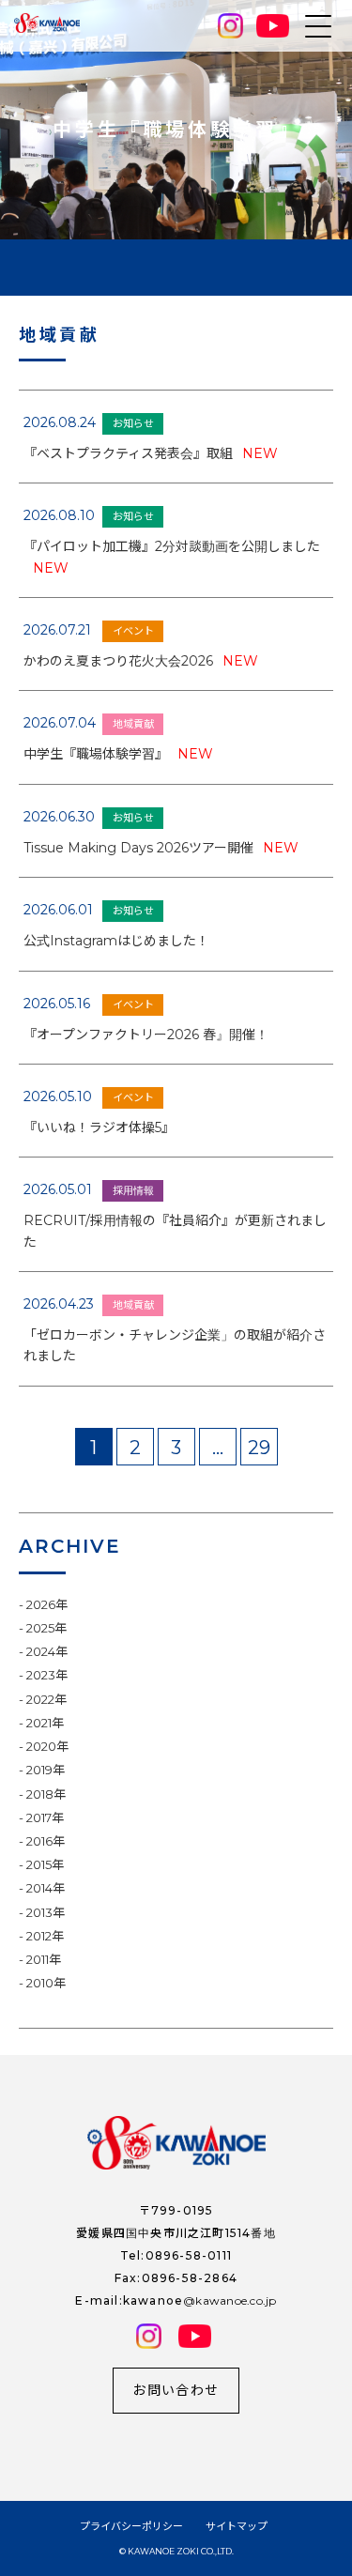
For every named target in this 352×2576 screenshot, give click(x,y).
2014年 (46, 1888)
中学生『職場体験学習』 (118, 754)
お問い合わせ (176, 2390)
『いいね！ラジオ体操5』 (99, 1127)
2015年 (45, 1864)
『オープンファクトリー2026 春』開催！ (146, 1035)
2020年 (47, 1746)
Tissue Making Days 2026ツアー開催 (161, 848)
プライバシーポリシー (131, 2526)
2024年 (47, 1651)
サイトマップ (237, 2526)
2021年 (45, 1723)
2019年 (46, 1770)
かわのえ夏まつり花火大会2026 (141, 661)
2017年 (45, 1817)
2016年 (46, 1841)
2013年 (46, 1912)
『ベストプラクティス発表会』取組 (151, 453)
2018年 (46, 1794)
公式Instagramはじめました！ (116, 941)
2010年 (46, 1983)
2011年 (44, 1959)
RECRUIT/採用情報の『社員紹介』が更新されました (175, 1231)
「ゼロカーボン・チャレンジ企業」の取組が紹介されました (175, 1345)
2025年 (46, 1628)
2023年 (47, 1675)
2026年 (47, 1604)
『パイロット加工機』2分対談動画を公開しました (172, 557)
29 (259, 1448)
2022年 (46, 1699)
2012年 (45, 1936)
